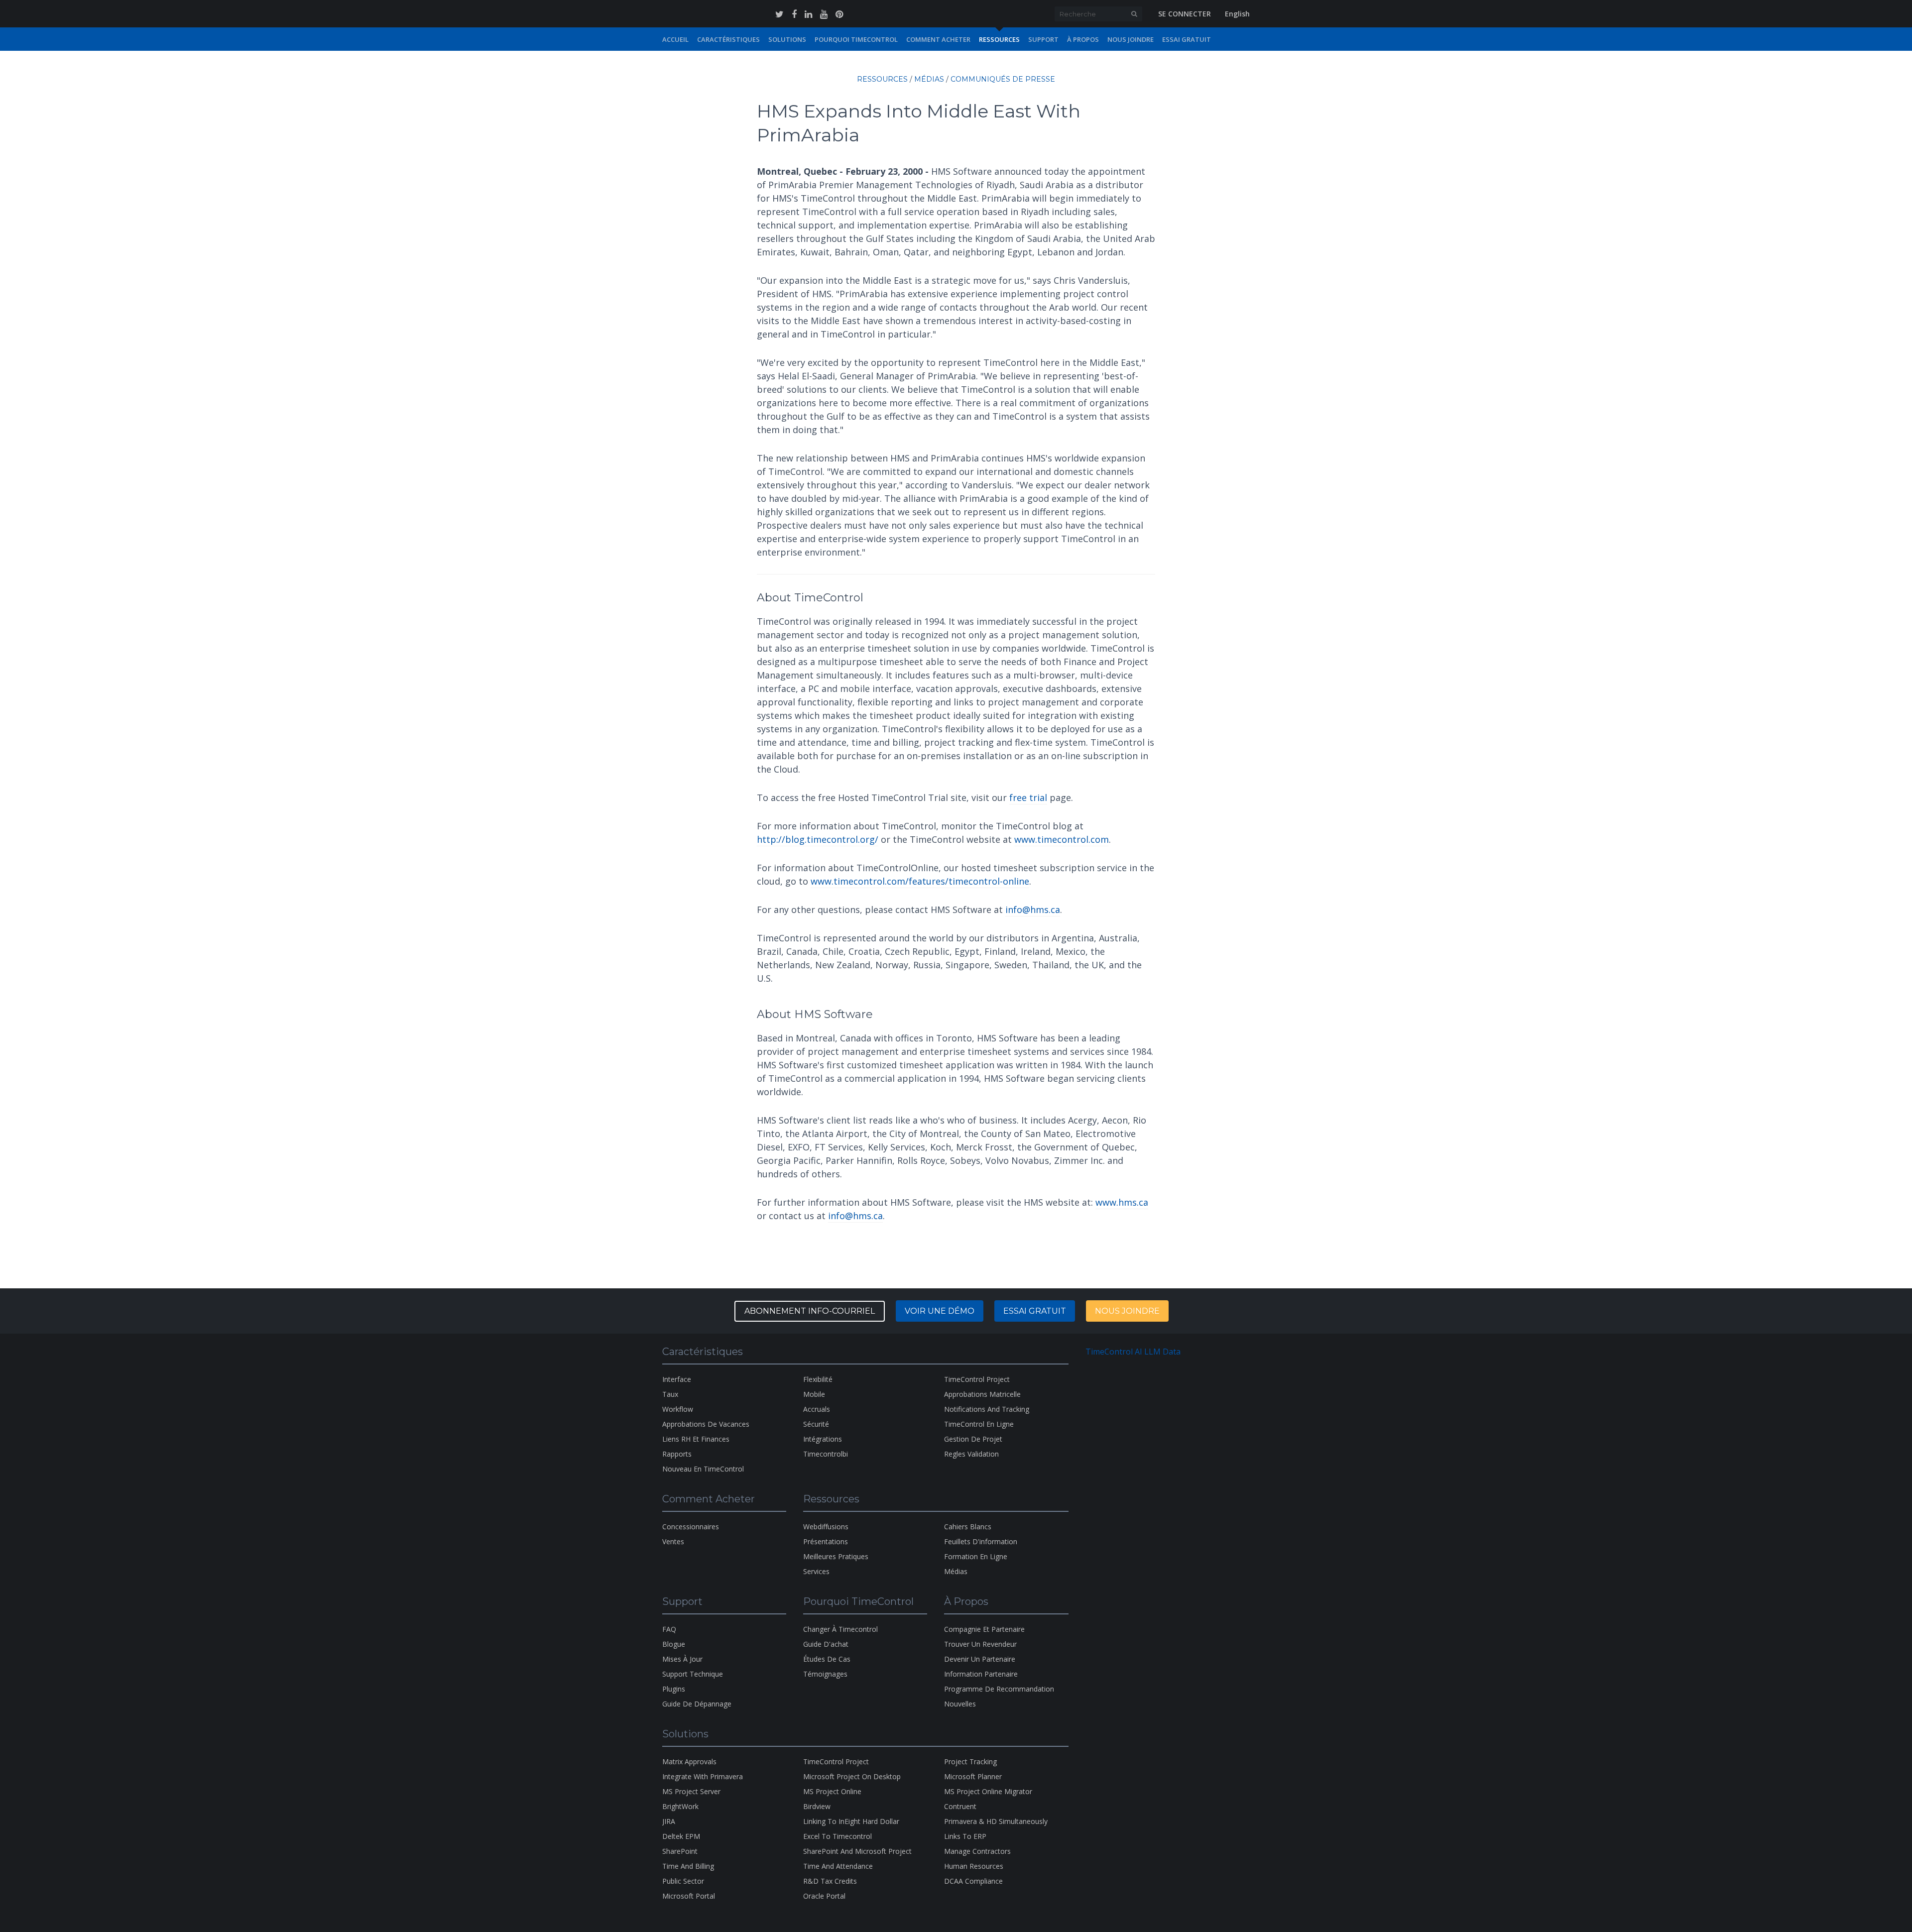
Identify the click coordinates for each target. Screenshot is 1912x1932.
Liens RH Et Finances (696, 1439)
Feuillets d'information (981, 1541)
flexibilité (818, 1379)
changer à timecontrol (840, 1629)
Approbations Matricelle (982, 1394)
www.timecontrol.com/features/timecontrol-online (920, 881)
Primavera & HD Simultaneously (996, 1821)
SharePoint (680, 1851)
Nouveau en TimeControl (703, 1469)
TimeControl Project (977, 1379)
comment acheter (938, 39)
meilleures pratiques (836, 1556)
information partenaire (981, 1674)
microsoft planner (973, 1776)
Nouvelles (960, 1704)
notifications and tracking (987, 1409)
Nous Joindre (1131, 39)
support (1043, 39)
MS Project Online (832, 1791)
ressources (999, 39)
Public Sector (683, 1881)
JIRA (669, 1821)
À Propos (1083, 39)
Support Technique (693, 1674)
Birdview (817, 1806)
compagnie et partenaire (984, 1629)
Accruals (817, 1409)
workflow (678, 1409)
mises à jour (682, 1659)
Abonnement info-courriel (810, 1311)
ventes (673, 1541)
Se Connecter (1185, 14)
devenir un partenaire (980, 1659)
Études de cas (827, 1659)
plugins (674, 1689)
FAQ (669, 1629)
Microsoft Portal (689, 1896)
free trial (1028, 797)
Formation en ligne (976, 1556)
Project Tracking (970, 1762)
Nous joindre (1127, 1311)
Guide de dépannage (697, 1704)
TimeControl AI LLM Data (1133, 1352)
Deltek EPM (681, 1836)
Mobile (814, 1394)
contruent (960, 1806)
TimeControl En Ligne (979, 1424)
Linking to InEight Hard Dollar (851, 1821)
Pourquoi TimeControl (856, 39)
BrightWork (680, 1806)
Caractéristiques (728, 39)
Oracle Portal (824, 1896)
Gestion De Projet (973, 1439)
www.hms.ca (1122, 1202)
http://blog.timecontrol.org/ (818, 839)
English (1237, 14)
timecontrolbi (826, 1454)
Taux (670, 1394)
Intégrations (823, 1439)
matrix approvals (689, 1762)
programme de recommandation (999, 1689)
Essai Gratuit (1187, 39)
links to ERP (965, 1836)
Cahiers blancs (968, 1527)
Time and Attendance (838, 1866)
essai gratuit (1035, 1311)
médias (929, 79)
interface (677, 1379)
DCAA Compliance (973, 1881)
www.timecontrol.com (1062, 839)
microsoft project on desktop (852, 1776)
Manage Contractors (977, 1851)
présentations (826, 1541)
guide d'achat (826, 1644)
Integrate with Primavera (703, 1776)
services (816, 1571)
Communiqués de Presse (1003, 79)
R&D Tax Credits (830, 1881)
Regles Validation (971, 1454)
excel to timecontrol (837, 1836)
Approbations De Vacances (706, 1424)
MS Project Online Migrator (988, 1791)
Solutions (787, 39)
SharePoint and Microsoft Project (857, 1851)
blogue (674, 1644)
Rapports (677, 1454)
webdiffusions (826, 1527)
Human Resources (974, 1866)
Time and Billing (688, 1866)
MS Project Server (691, 1791)
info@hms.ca (1033, 909)
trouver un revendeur (980, 1644)
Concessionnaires (691, 1527)
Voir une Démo (940, 1311)
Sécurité (816, 1424)
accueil (675, 39)
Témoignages (825, 1674)
